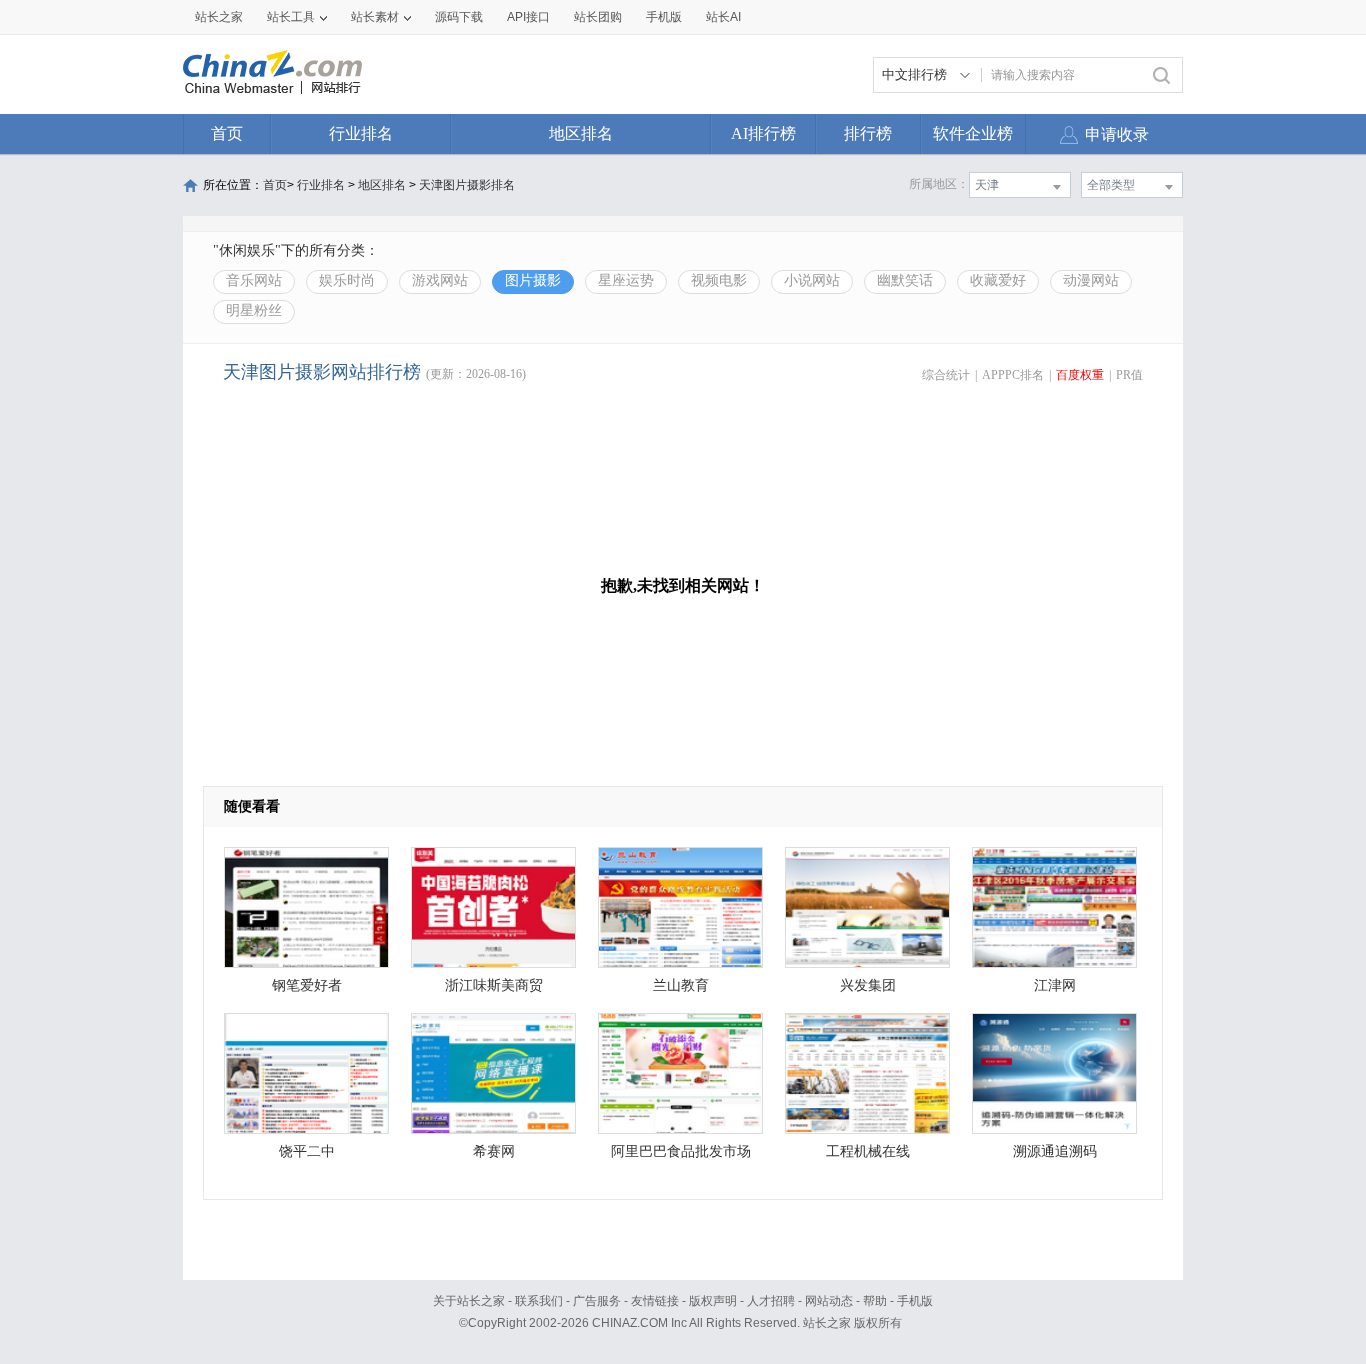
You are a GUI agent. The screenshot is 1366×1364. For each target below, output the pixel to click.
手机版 (915, 1301)
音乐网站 (254, 280)
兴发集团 (868, 985)
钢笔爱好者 (307, 985)
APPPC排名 (1013, 375)
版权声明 (713, 1301)
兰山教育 (681, 985)
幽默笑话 (905, 280)
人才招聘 (771, 1301)
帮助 (875, 1301)
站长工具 (291, 17)
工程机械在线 (868, 1151)
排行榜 (868, 133)
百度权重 (1080, 375)
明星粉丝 (254, 310)
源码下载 (459, 17)
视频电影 (719, 280)
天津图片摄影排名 (467, 185)
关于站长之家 (469, 1301)
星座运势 (626, 280)
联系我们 (539, 1301)
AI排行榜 (763, 133)
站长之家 (219, 17)
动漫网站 (1091, 280)
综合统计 (946, 375)
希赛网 (494, 1151)
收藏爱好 (998, 280)
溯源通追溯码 (1055, 1151)
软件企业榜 (973, 133)
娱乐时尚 (347, 280)
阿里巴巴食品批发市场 (681, 1151)
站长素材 (375, 17)
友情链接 (655, 1301)
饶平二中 (307, 1151)
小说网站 (812, 280)
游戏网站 (440, 280)
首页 (227, 133)
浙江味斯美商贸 (494, 985)
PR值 (1129, 375)
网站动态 (829, 1301)
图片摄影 (533, 280)
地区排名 (581, 133)
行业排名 (361, 133)
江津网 (1055, 985)
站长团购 (598, 17)
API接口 (528, 17)
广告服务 (597, 1301)
